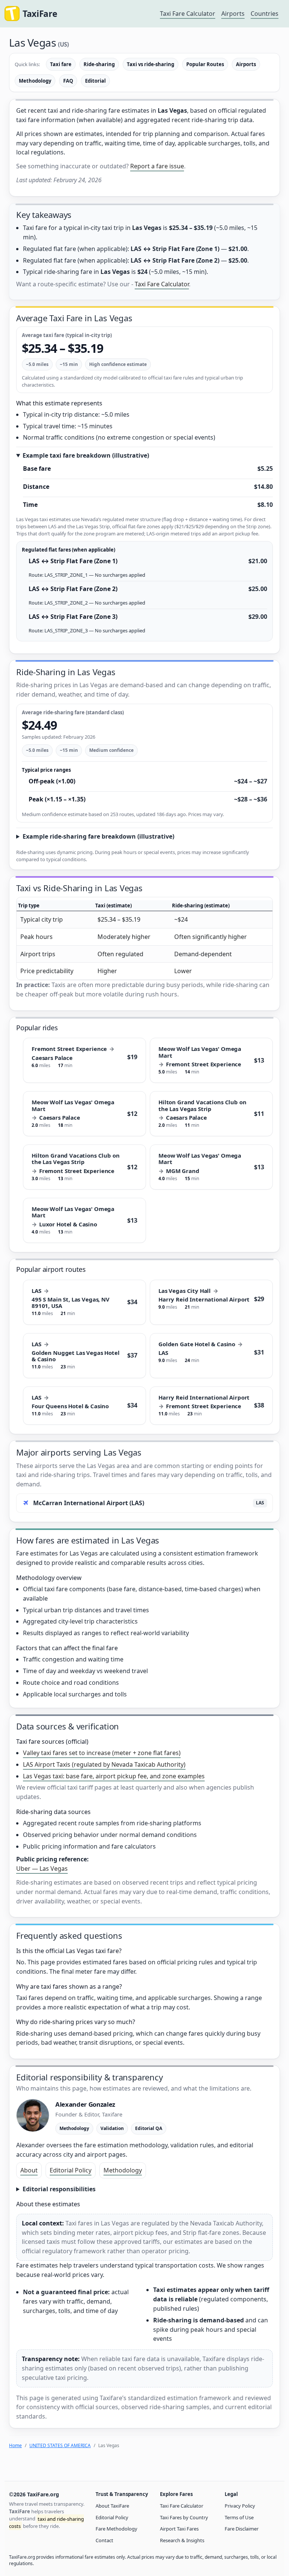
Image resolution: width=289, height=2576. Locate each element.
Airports (233, 14)
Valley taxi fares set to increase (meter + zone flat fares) (102, 1753)
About (29, 2170)
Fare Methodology (116, 2529)
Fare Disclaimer (242, 2529)
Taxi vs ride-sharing (151, 64)
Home (15, 2445)
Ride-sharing (99, 64)
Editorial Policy (71, 2170)
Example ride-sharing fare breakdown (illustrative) (98, 836)
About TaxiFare (112, 2506)
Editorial (95, 81)
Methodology (35, 81)
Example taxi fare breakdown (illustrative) (86, 455)
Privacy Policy (240, 2506)
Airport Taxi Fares (179, 2529)
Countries (265, 14)
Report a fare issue (157, 166)
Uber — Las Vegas (42, 1869)
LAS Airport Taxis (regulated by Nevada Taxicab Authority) (104, 1764)
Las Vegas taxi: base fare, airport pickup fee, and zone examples (114, 1776)
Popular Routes (205, 64)
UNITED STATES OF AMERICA (60, 2445)
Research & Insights (182, 2540)
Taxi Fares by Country (184, 2517)
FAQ (68, 81)
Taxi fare (61, 64)
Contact (104, 2540)
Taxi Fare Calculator (188, 14)
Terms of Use (239, 2517)
